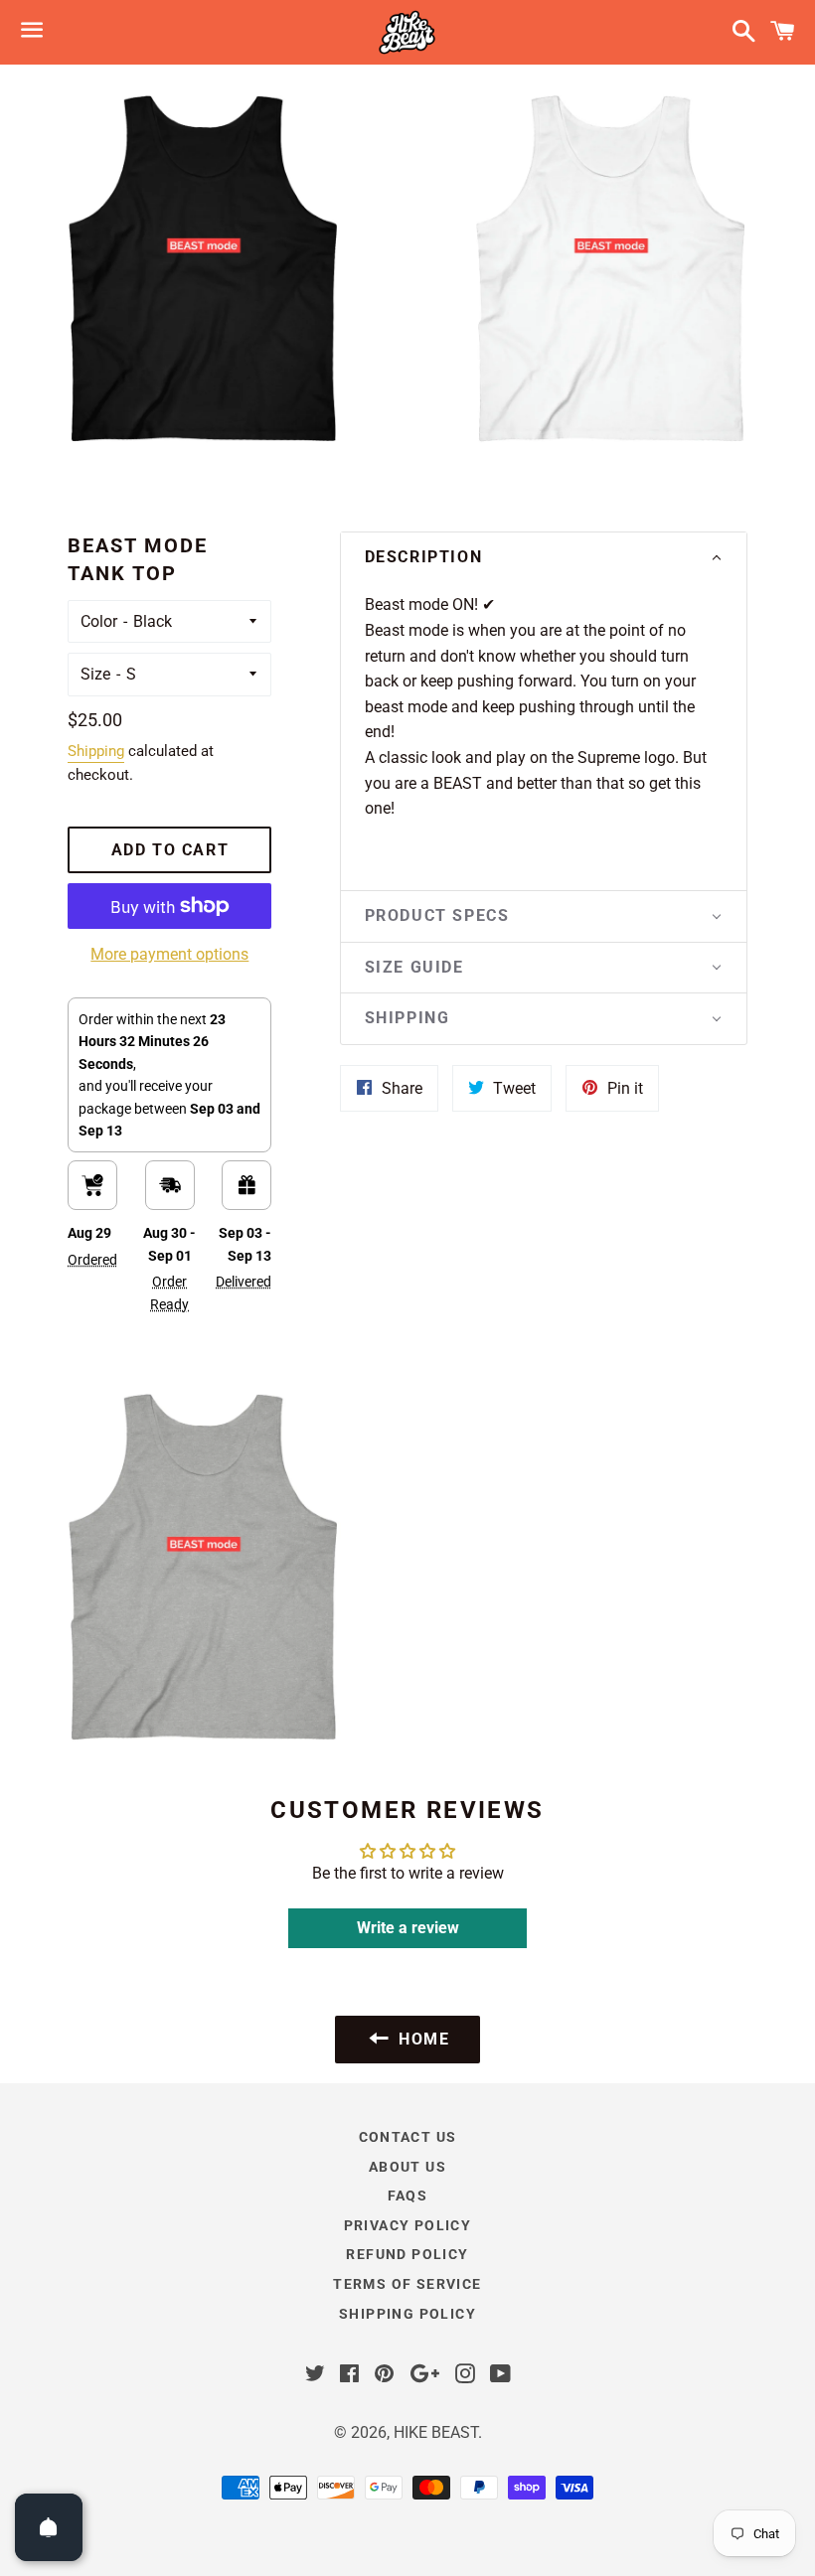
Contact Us (408, 2137)
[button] (544, 557)
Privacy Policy (408, 2225)
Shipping (96, 751)
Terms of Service (407, 2284)
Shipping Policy (407, 2314)
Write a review (408, 1928)
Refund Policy (407, 2254)
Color (99, 621)
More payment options (169, 954)
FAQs (408, 2196)
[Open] (49, 2527)
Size (95, 674)
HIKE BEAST (436, 2432)
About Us (407, 2167)
